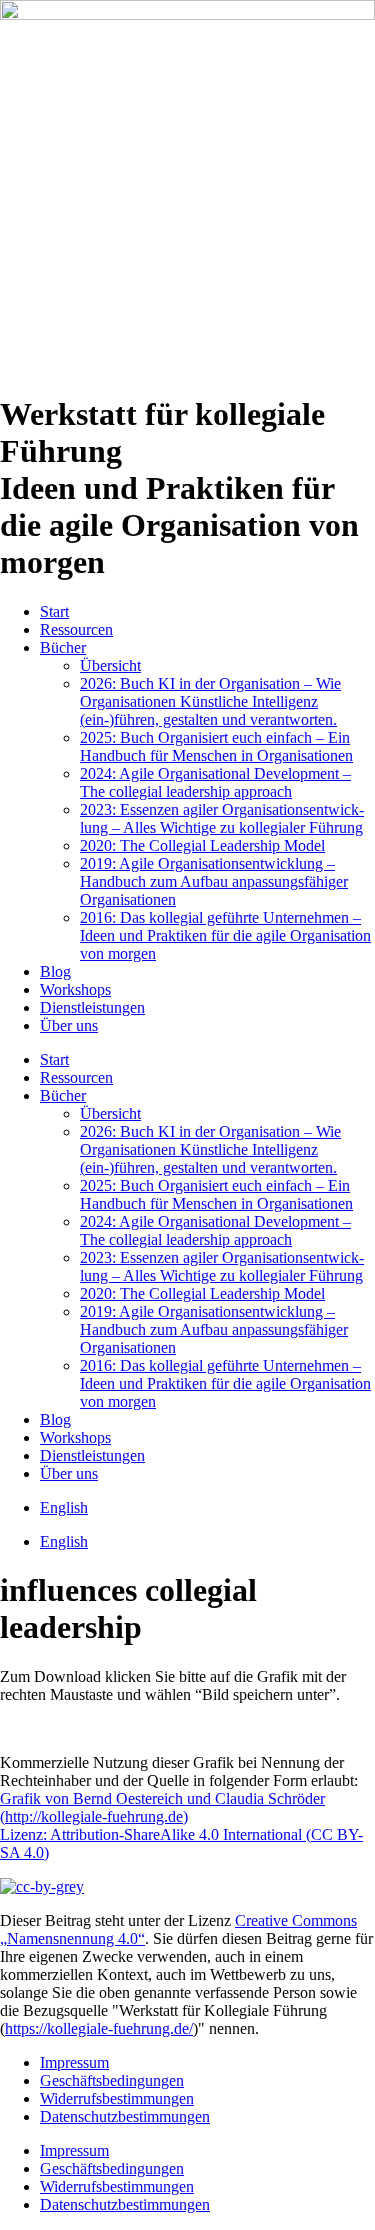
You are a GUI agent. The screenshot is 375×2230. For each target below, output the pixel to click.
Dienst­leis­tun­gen (92, 1007)
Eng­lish (64, 1507)
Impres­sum (74, 2062)
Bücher (63, 647)
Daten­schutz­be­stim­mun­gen (125, 2116)
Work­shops (75, 989)
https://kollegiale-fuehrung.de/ (99, 2028)
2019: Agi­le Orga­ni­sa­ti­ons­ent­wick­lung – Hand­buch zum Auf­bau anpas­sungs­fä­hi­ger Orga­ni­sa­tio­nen (214, 881)
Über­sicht (110, 665)
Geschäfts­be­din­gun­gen (112, 2080)
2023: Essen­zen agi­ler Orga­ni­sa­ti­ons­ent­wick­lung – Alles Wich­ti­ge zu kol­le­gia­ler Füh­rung (222, 818)
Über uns (69, 1025)
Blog (55, 971)
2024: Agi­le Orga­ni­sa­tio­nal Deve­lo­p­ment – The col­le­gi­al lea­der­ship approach (215, 782)
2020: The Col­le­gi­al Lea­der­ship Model (202, 845)
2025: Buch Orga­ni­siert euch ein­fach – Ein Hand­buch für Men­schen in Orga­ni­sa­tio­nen (216, 746)
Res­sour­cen (76, 629)
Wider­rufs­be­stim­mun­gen (117, 2098)
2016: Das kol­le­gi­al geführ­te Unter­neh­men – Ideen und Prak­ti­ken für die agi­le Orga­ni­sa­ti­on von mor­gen (225, 935)
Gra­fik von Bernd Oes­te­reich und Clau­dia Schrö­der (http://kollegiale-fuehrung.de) (162, 1807)
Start (54, 611)
